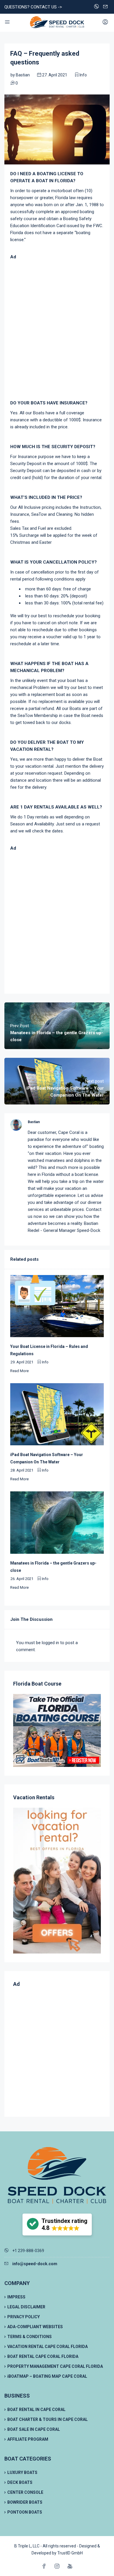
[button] (57, 2225)
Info (83, 75)
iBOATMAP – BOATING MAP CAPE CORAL (47, 2376)
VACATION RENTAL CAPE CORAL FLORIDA (47, 2347)
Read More (19, 1371)
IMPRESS (16, 2297)
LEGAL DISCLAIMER (26, 2307)
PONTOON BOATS (25, 2512)
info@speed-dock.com (35, 2264)
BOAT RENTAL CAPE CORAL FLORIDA (43, 2356)
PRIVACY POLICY (24, 2317)
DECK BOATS (20, 2482)
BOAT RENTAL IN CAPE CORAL (36, 2410)
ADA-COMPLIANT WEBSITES (35, 2327)
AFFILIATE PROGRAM (28, 2439)
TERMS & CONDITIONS (30, 2337)
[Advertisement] (57, 330)
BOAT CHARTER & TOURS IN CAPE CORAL (47, 2419)
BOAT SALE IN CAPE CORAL (34, 2429)
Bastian (23, 75)
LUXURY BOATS (22, 2472)
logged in (50, 1643)
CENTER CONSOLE (25, 2492)
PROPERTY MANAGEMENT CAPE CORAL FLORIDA (55, 2366)
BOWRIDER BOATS (25, 2502)
